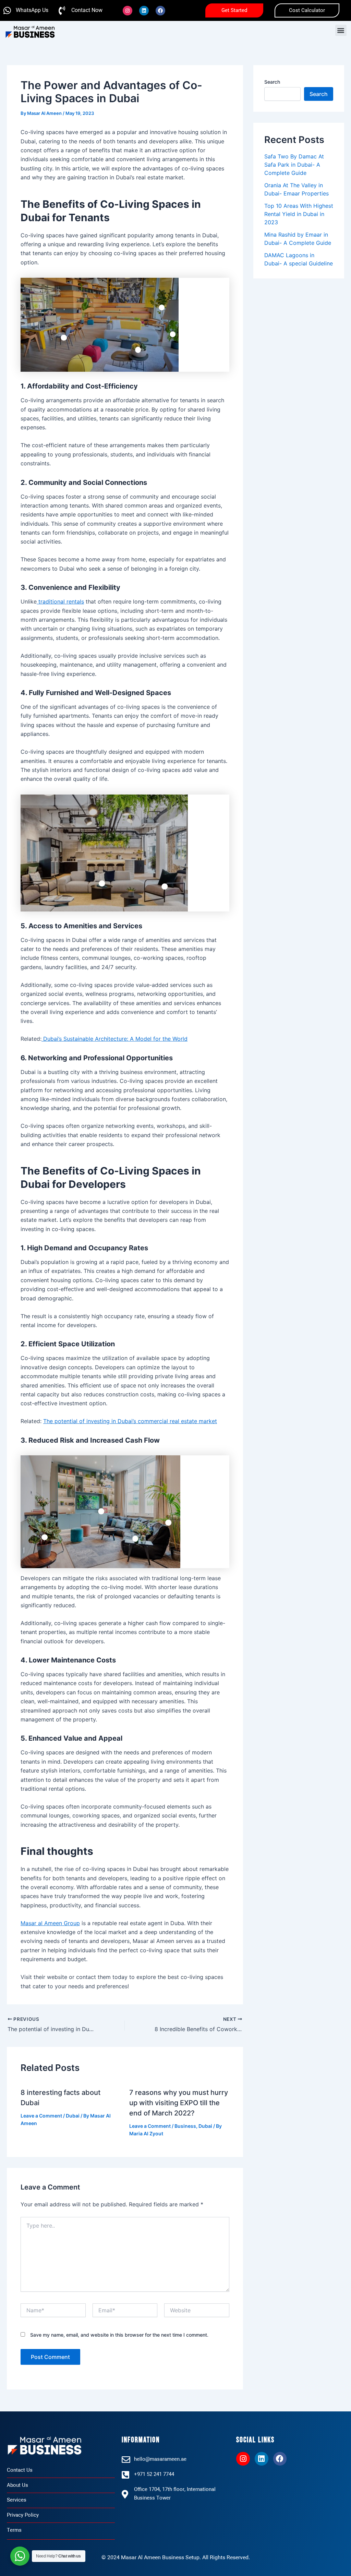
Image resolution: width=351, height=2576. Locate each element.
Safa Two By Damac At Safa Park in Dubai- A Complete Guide (294, 165)
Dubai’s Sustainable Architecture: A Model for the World (114, 1039)
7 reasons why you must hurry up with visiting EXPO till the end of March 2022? (179, 2103)
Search (272, 82)
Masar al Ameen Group (50, 1923)
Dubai (73, 2116)
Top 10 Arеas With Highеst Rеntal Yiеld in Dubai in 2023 (299, 214)
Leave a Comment (41, 2116)
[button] (341, 30)
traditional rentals (60, 601)
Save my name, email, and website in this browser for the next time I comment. (119, 2335)
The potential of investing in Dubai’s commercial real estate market (130, 1421)
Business (185, 2126)
